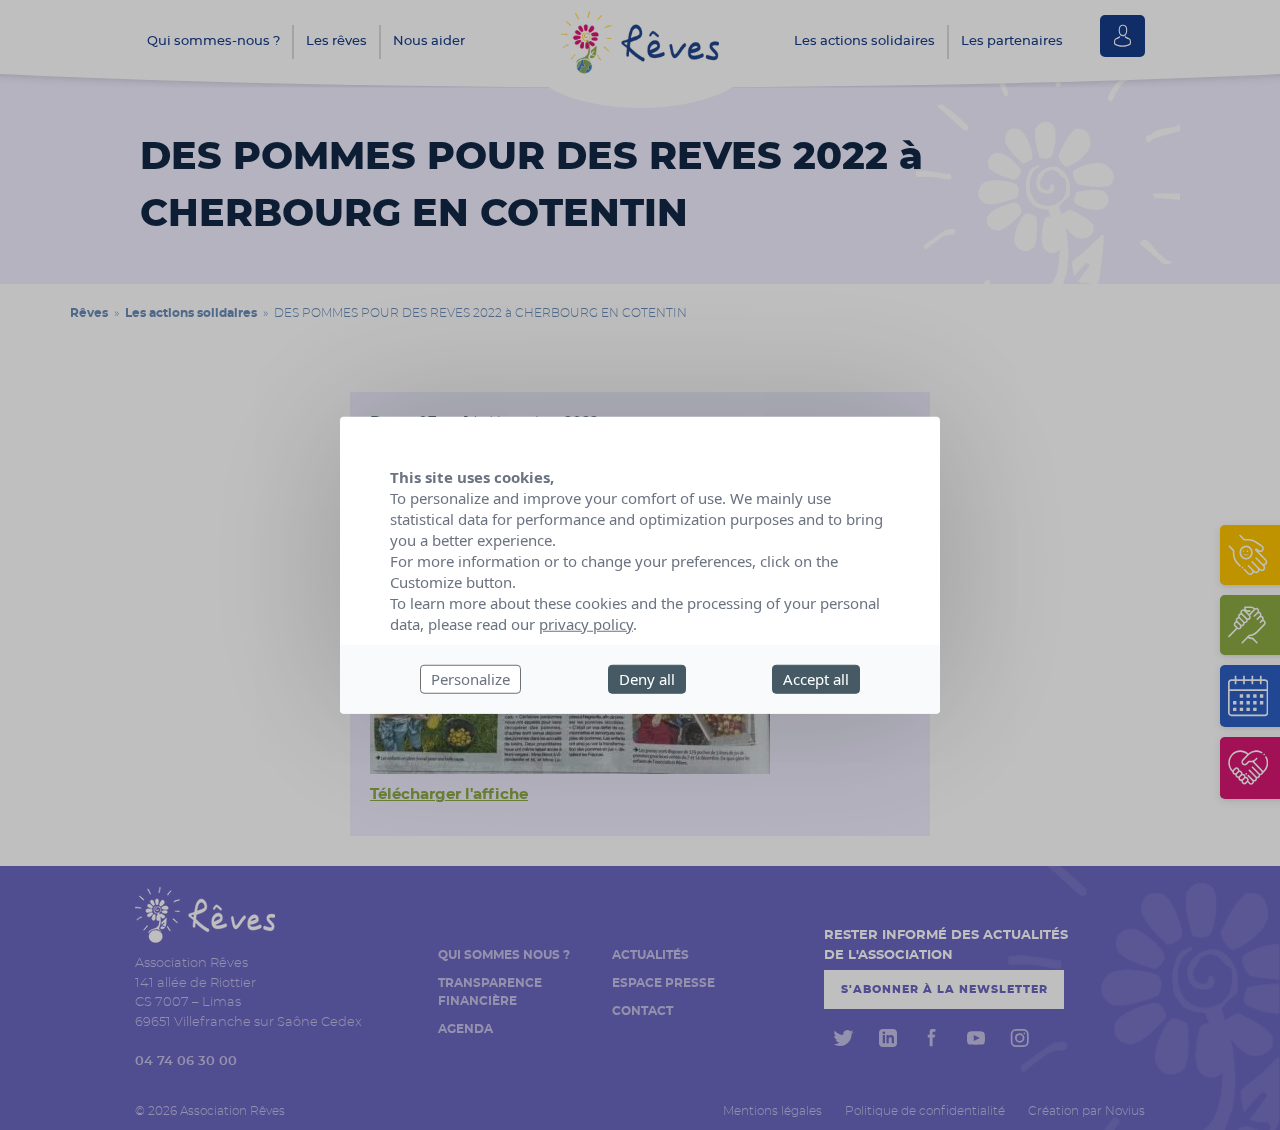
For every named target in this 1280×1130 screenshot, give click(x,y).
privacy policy (586, 624)
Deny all (647, 679)
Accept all (816, 679)
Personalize (470, 679)
